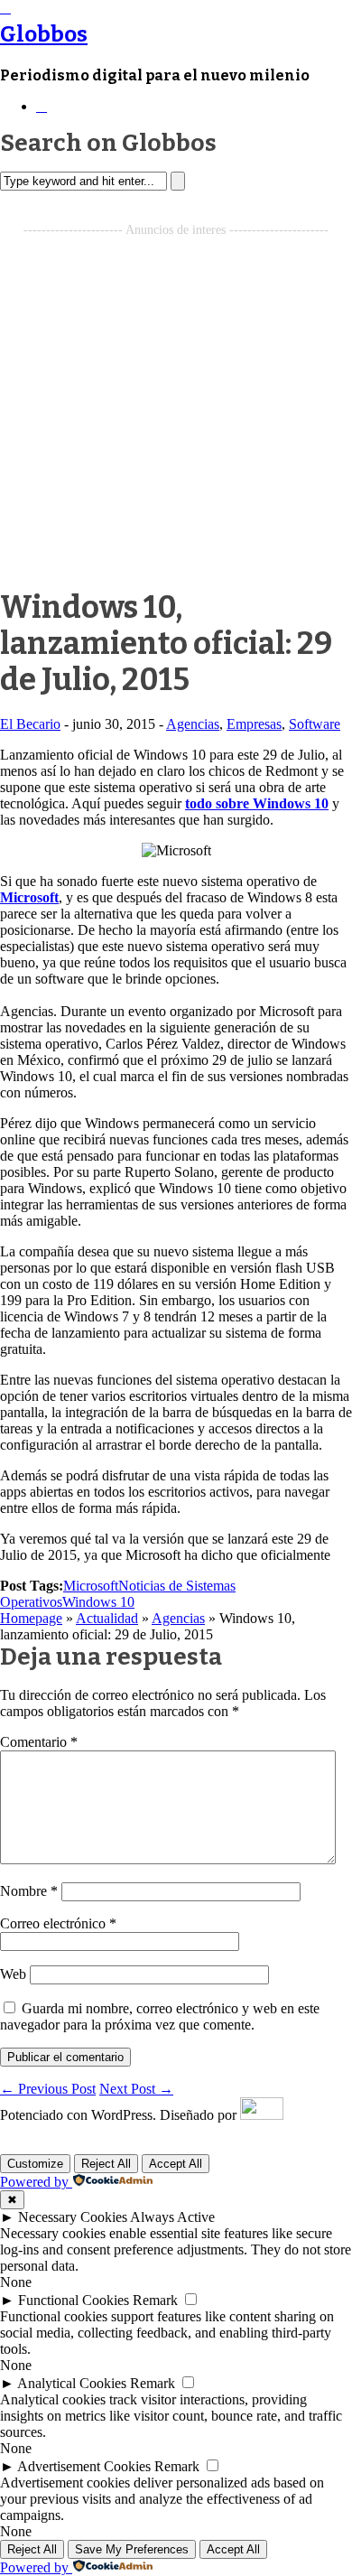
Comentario (39, 1742)
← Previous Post (48, 2089)
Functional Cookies (74, 2300)
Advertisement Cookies (84, 2466)
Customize (35, 2164)
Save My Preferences (132, 2549)
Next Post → (136, 2089)
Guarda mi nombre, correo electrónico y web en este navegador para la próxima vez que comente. (160, 2016)
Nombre (29, 1891)
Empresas (254, 724)
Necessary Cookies (73, 2217)
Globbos (44, 34)
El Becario (30, 724)
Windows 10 (98, 1602)
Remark (155, 2300)
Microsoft (29, 897)
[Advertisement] (176, 414)
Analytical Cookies (72, 2383)
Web (13, 1974)
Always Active (172, 2217)
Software (315, 724)
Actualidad (107, 1618)
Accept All (176, 2164)
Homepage (31, 1618)
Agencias (193, 724)
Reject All (106, 2164)
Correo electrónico (58, 1923)
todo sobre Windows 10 (257, 803)
